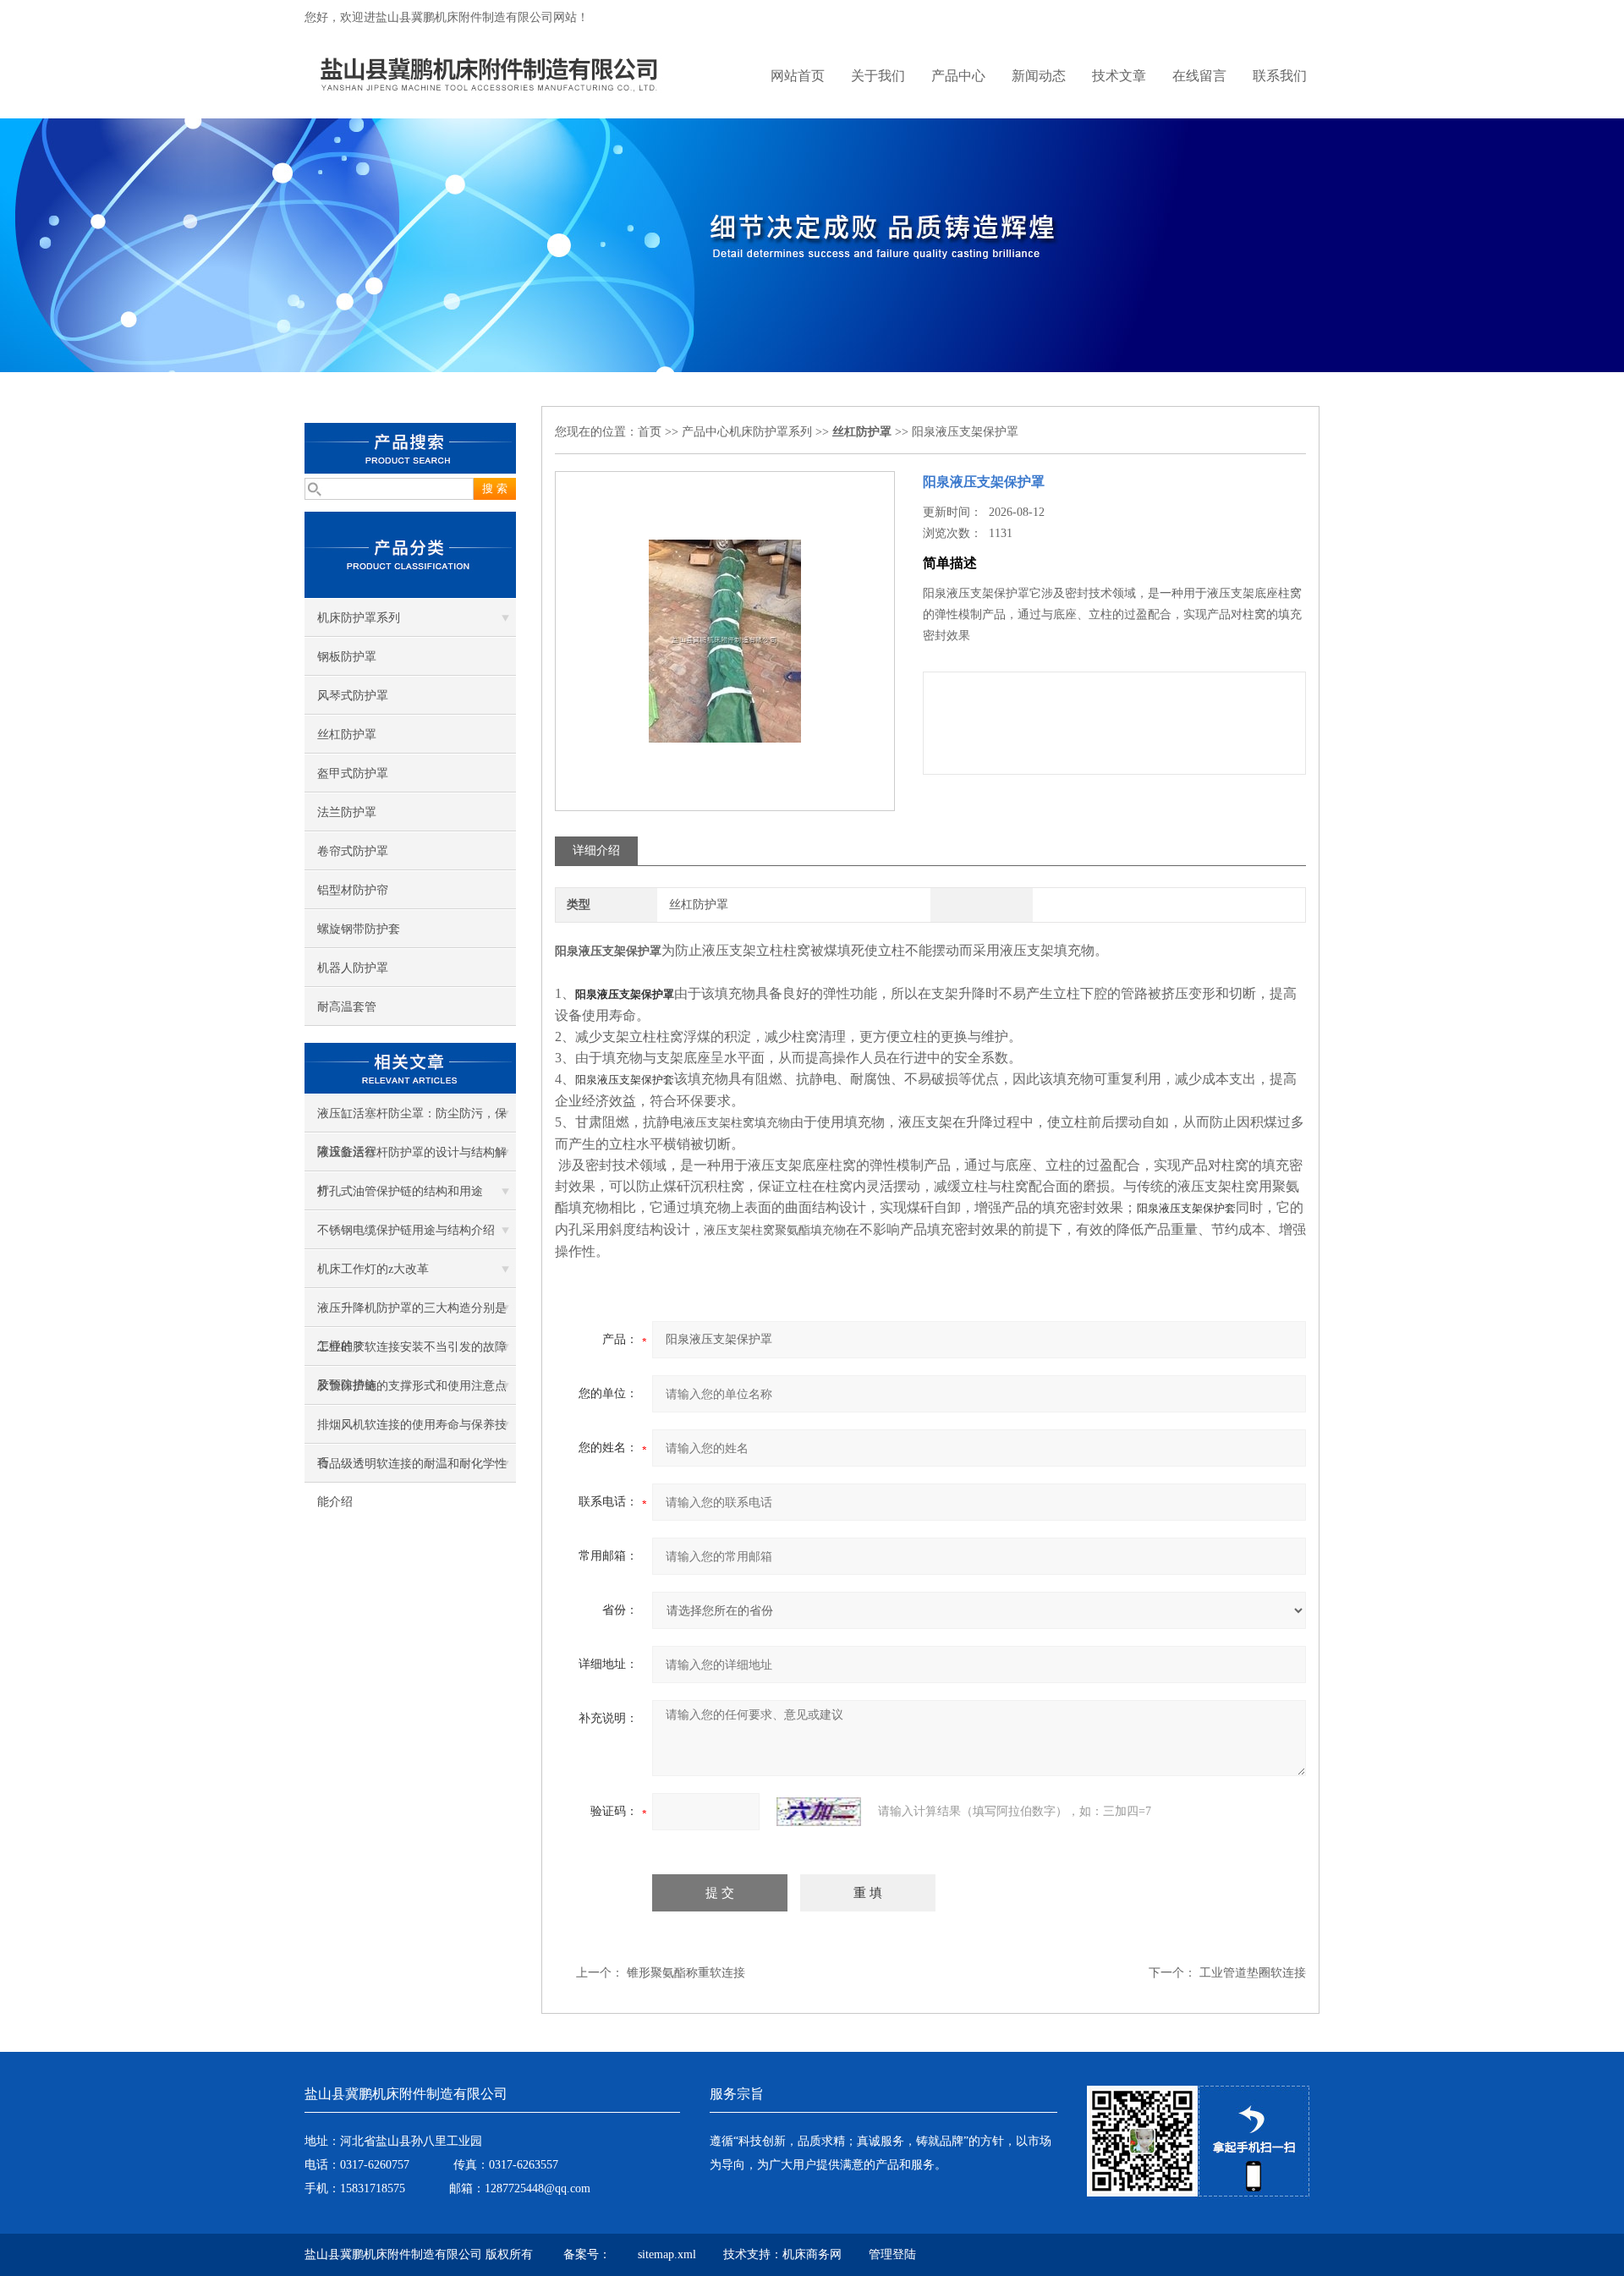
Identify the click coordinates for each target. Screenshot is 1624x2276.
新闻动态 (1039, 76)
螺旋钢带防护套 (359, 929)
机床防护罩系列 (359, 618)
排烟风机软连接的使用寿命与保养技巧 (412, 1431)
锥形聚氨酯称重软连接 (686, 1973)
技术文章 (1119, 76)
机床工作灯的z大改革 (373, 1269)
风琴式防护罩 (353, 696)
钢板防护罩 (347, 657)
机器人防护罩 (353, 968)
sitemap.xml (667, 2254)
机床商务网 (812, 2254)
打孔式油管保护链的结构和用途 (400, 1191)
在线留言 (1199, 76)
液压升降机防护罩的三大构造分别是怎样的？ (412, 1314)
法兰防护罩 (347, 812)
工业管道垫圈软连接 (1253, 1973)
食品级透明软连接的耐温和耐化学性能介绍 (412, 1470)
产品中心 (958, 76)
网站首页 (798, 76)
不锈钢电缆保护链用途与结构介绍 (406, 1230)
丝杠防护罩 (347, 735)
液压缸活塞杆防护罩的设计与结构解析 (412, 1159)
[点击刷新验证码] (819, 1812)
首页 (650, 432)
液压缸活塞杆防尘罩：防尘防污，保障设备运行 (412, 1120)
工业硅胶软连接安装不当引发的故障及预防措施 (412, 1353)
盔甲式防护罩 (353, 773)
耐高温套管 (347, 1007)
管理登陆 (892, 2254)
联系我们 (1280, 76)
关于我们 (878, 76)
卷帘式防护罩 (353, 851)
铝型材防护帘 (353, 890)
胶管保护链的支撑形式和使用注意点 (412, 1386)
